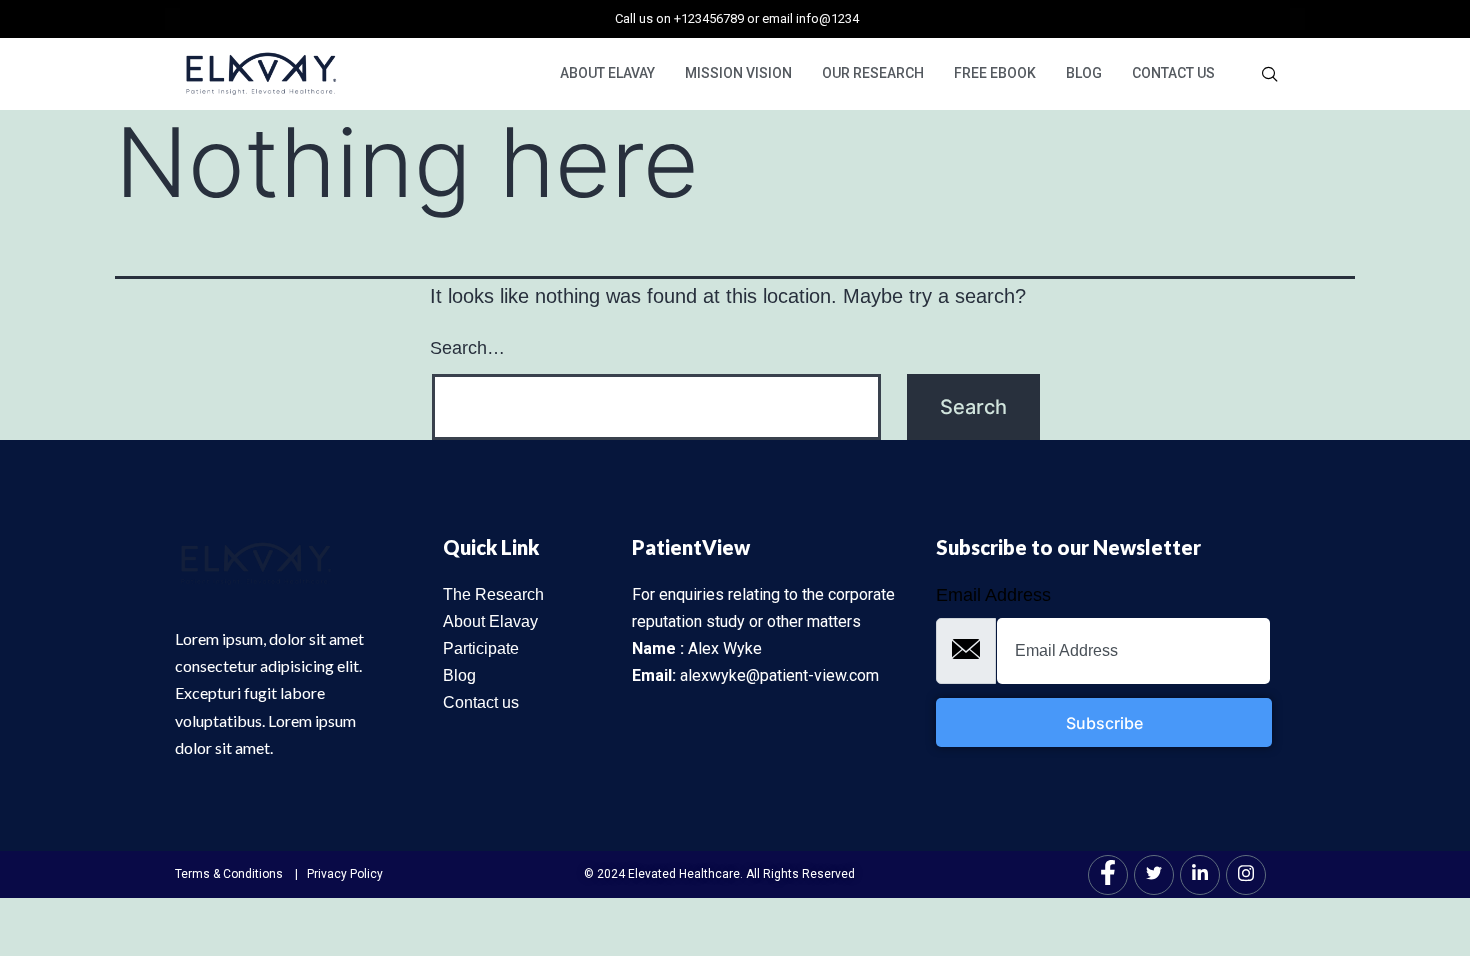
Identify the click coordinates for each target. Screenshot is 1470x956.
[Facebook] (1108, 875)
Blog (1084, 73)
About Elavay (607, 73)
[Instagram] (1246, 875)
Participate (481, 648)
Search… (467, 348)
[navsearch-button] (1270, 74)
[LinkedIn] (1200, 875)
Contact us (481, 702)
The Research (493, 594)
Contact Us (1173, 73)
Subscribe (1104, 723)
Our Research (873, 73)
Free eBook (995, 73)
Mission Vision (738, 73)
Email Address (993, 595)
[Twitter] (1154, 875)
